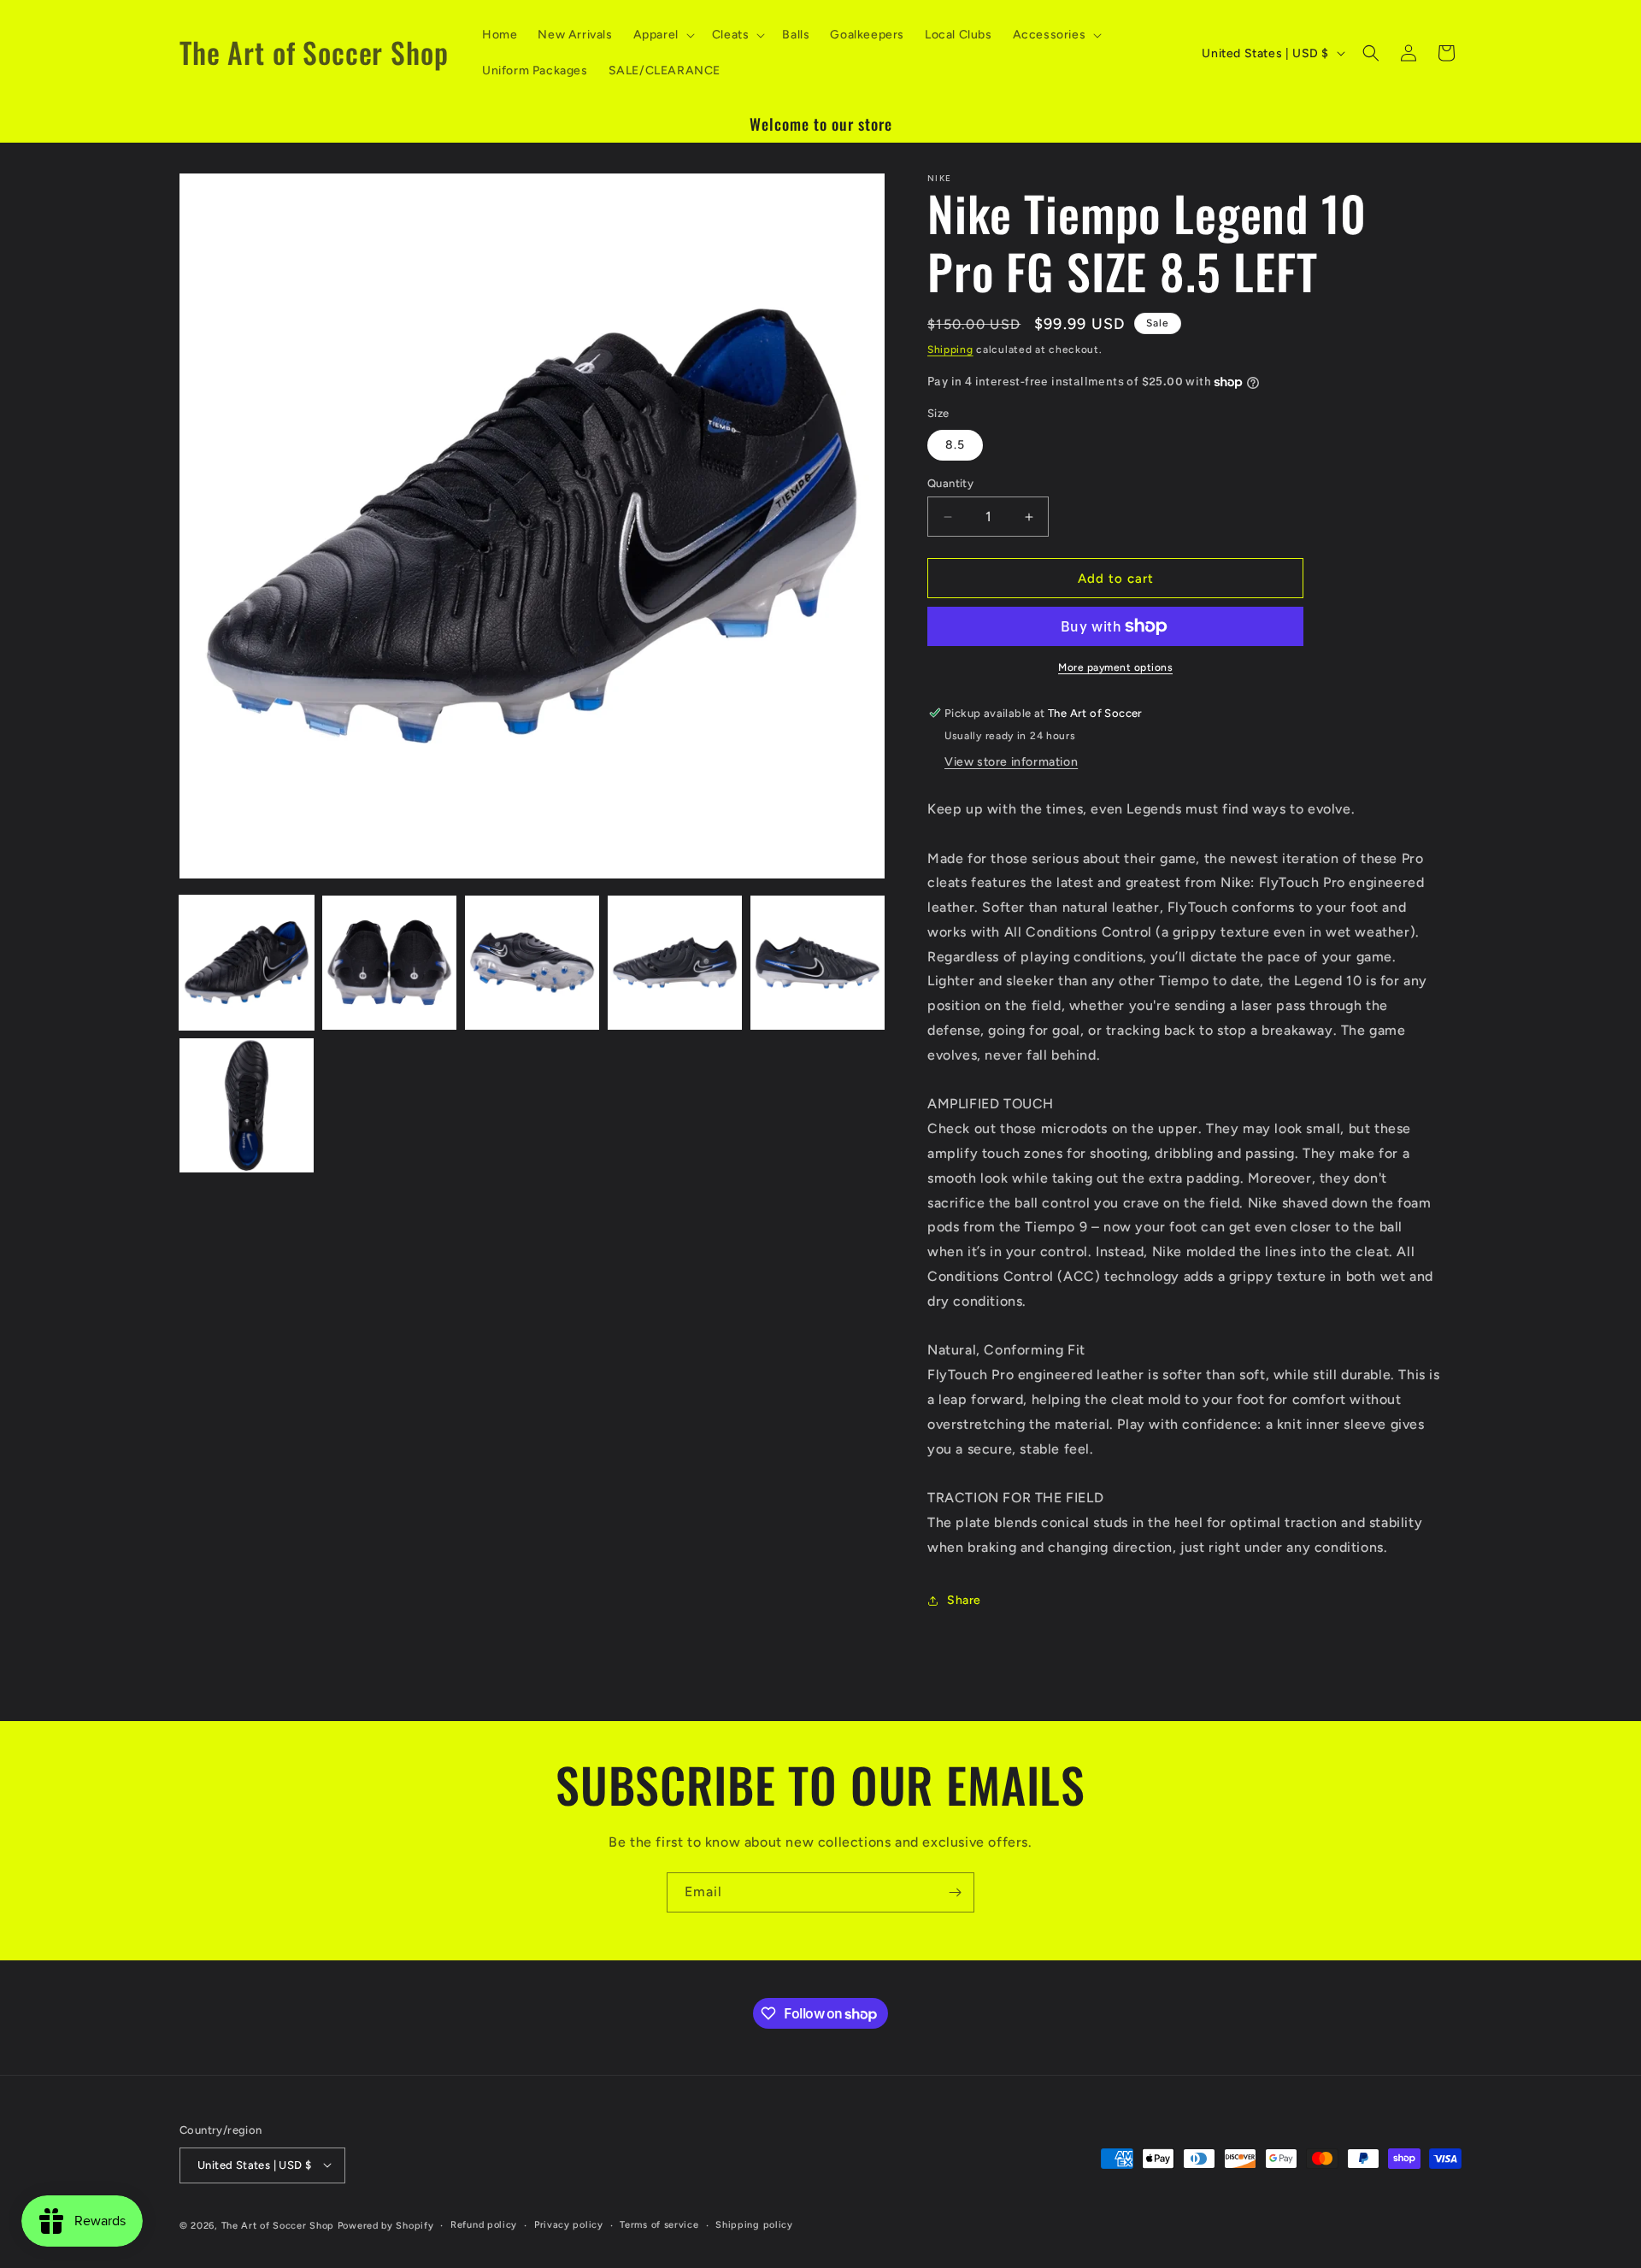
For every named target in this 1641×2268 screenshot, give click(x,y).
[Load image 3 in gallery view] (532, 963)
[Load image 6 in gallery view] (247, 1105)
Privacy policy (569, 2224)
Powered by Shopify (386, 2225)
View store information (1011, 762)
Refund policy (484, 2224)
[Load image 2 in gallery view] (389, 963)
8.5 (955, 445)
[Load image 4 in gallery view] (675, 963)
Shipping (950, 350)
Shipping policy (754, 2224)
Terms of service (659, 2224)
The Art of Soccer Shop (278, 2225)
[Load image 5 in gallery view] (818, 963)
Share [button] (964, 1600)
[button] (662, 35)
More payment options (1115, 667)
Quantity (950, 483)
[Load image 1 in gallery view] (247, 963)
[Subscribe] (955, 1892)
